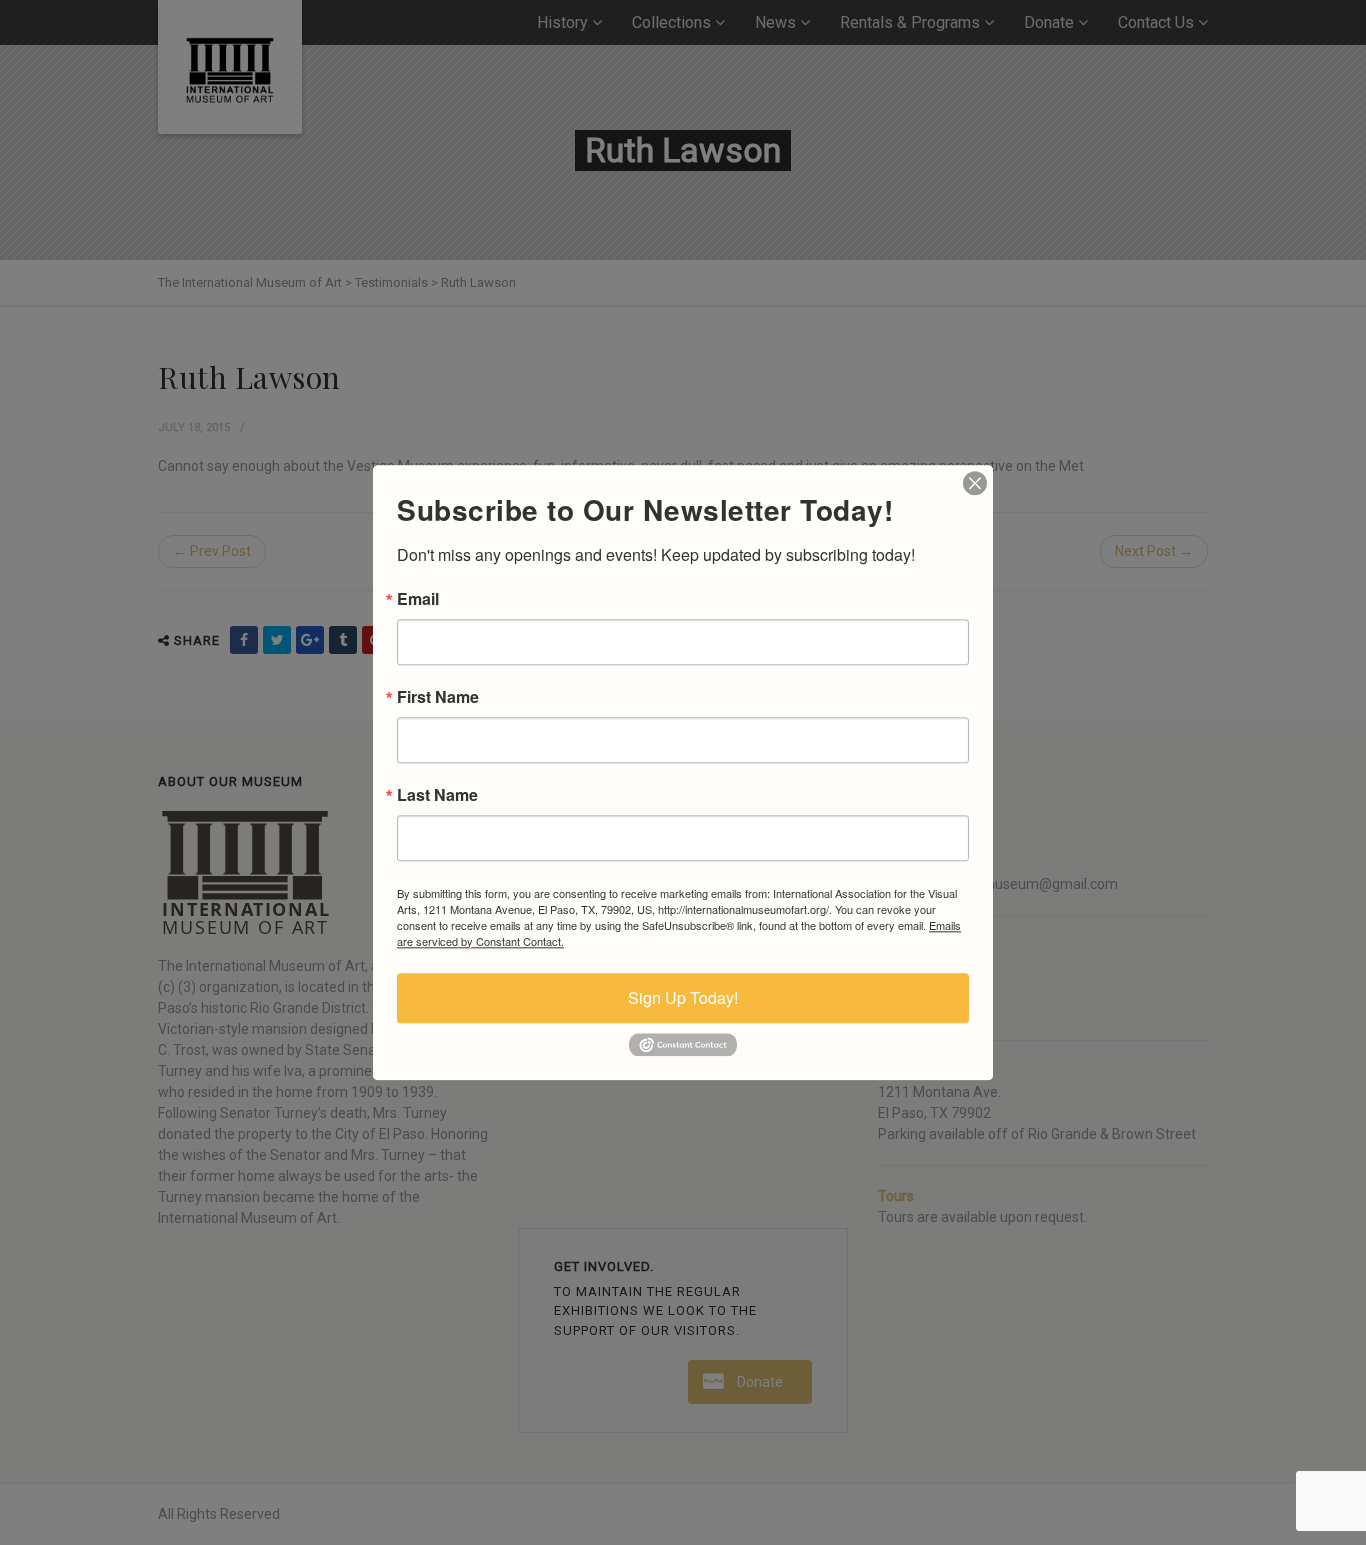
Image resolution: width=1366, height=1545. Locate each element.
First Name (438, 697)
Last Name (437, 795)
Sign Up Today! (683, 997)
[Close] (975, 483)
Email (418, 599)
